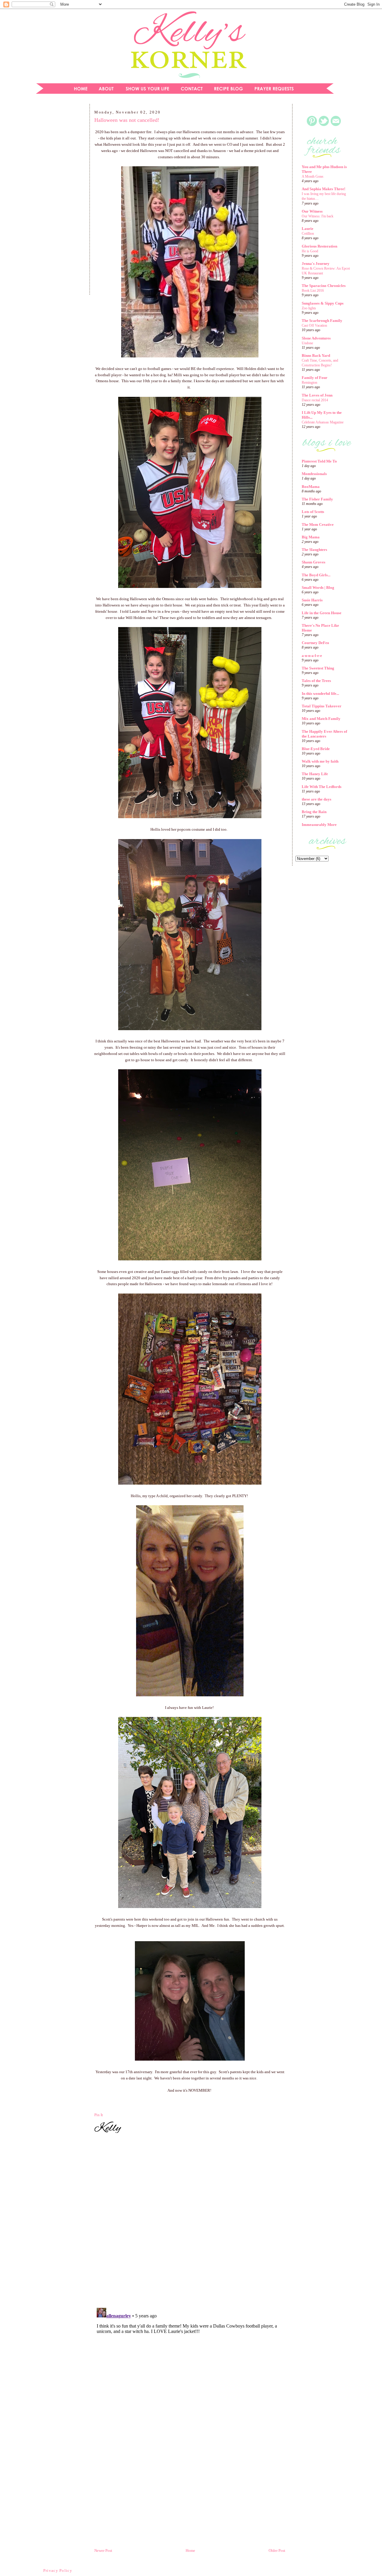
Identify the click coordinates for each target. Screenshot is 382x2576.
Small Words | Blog (318, 587)
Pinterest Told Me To (319, 461)
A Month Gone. (313, 176)
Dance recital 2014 (315, 400)
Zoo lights (309, 308)
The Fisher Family (317, 499)
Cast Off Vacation (314, 325)
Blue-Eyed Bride (316, 749)
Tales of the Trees (316, 681)
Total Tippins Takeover (322, 706)
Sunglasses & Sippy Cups (323, 303)
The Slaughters (314, 550)
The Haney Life (315, 774)
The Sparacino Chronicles (324, 286)
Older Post (277, 2550)
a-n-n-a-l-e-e (312, 656)
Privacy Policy (58, 2570)
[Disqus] (190, 2221)
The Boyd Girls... (316, 575)
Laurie (308, 229)
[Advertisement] (58, 201)
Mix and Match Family (321, 719)
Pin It (99, 2115)
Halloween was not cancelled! (127, 120)
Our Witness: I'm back (318, 216)
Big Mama (311, 537)
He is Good (310, 251)
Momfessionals (314, 474)
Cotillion (308, 234)
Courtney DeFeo (315, 643)
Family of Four (315, 378)
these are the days (316, 799)
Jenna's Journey (316, 264)
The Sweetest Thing (318, 668)
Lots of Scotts (313, 512)
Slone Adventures (316, 338)
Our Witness (312, 211)
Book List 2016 (313, 291)
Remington (309, 383)
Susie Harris (312, 600)
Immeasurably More (319, 825)
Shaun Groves (314, 562)
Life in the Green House (322, 613)
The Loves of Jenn (317, 395)
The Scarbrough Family (322, 321)
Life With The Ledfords (322, 787)
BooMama (311, 487)
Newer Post (103, 2550)
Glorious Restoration (319, 246)
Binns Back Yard (316, 355)
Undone (307, 343)
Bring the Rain (314, 812)
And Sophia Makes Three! (324, 189)
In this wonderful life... (320, 693)
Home (190, 2550)
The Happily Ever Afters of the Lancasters (324, 734)
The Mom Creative (318, 524)
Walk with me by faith (320, 761)
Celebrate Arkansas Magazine (323, 422)
